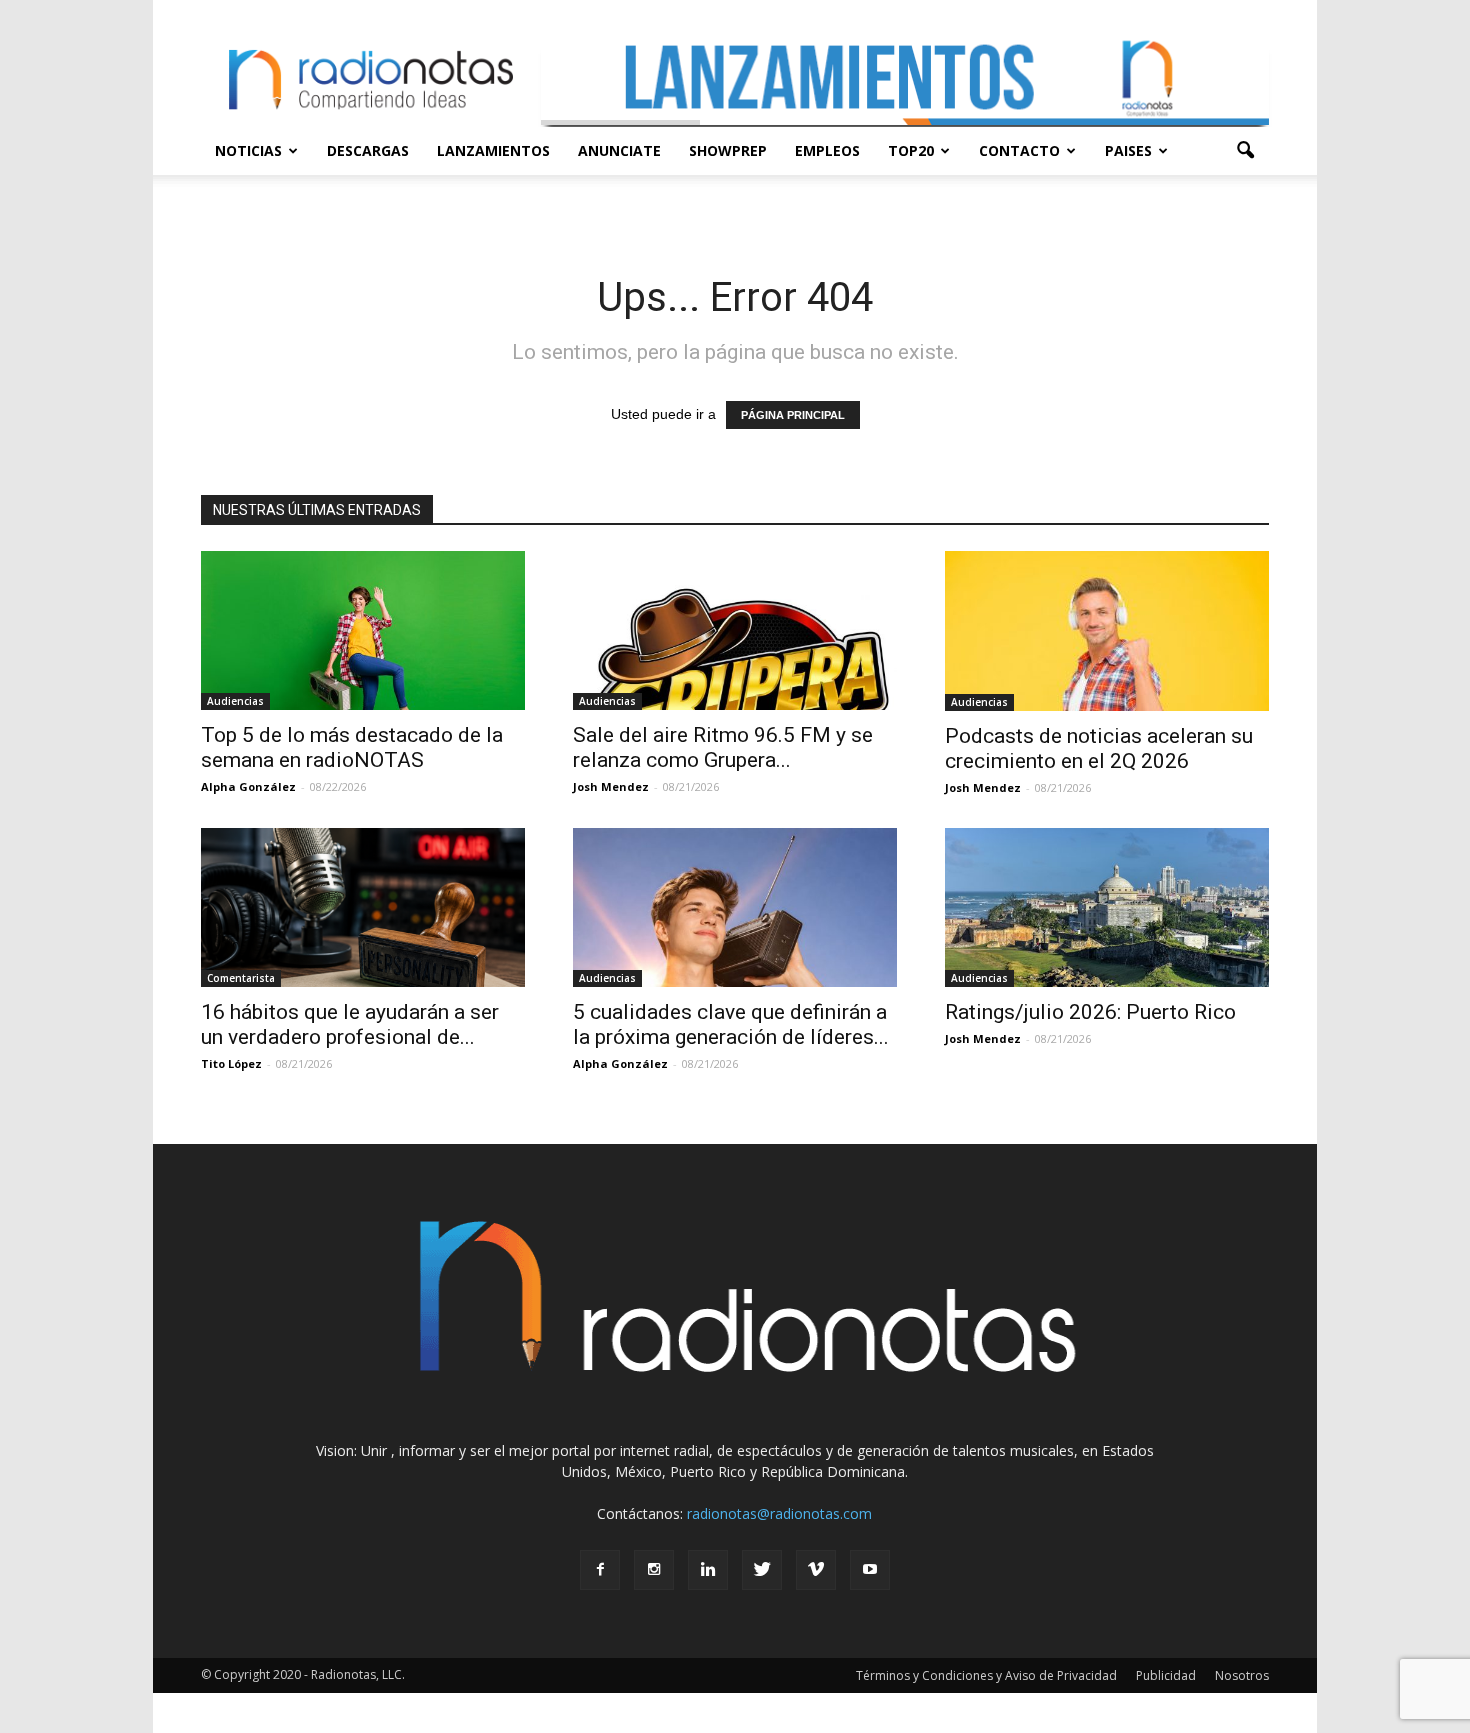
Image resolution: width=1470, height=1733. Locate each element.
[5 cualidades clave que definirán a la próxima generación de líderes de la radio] (735, 907)
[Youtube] (870, 1570)
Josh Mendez (611, 786)
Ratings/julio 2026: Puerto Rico (1090, 1012)
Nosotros (1242, 1675)
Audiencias (235, 701)
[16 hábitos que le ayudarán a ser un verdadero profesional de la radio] (363, 907)
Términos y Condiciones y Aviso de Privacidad (986, 1675)
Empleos (827, 150)
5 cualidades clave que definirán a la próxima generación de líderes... (731, 1024)
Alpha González (248, 786)
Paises (1128, 150)
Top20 (911, 150)
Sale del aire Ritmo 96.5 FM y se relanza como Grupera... (723, 747)
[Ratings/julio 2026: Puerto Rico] (1107, 907)
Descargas (368, 150)
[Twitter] (762, 1570)
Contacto (1019, 150)
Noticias (248, 150)
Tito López (231, 1063)
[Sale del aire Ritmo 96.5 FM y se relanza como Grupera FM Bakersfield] (735, 630)
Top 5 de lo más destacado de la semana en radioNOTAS (352, 747)
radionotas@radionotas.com (779, 1513)
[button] (1245, 151)
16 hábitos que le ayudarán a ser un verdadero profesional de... (350, 1024)
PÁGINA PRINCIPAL (793, 415)
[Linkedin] (708, 1570)
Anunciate (619, 150)
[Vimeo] (816, 1570)
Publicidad (1166, 1675)
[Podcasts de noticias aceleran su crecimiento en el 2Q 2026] (1107, 631)
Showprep (728, 150)
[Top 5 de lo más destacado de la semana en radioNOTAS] (363, 630)
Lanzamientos (493, 150)
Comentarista (241, 978)
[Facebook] (600, 1570)
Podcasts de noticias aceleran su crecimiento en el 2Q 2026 (1099, 748)
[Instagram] (654, 1570)
